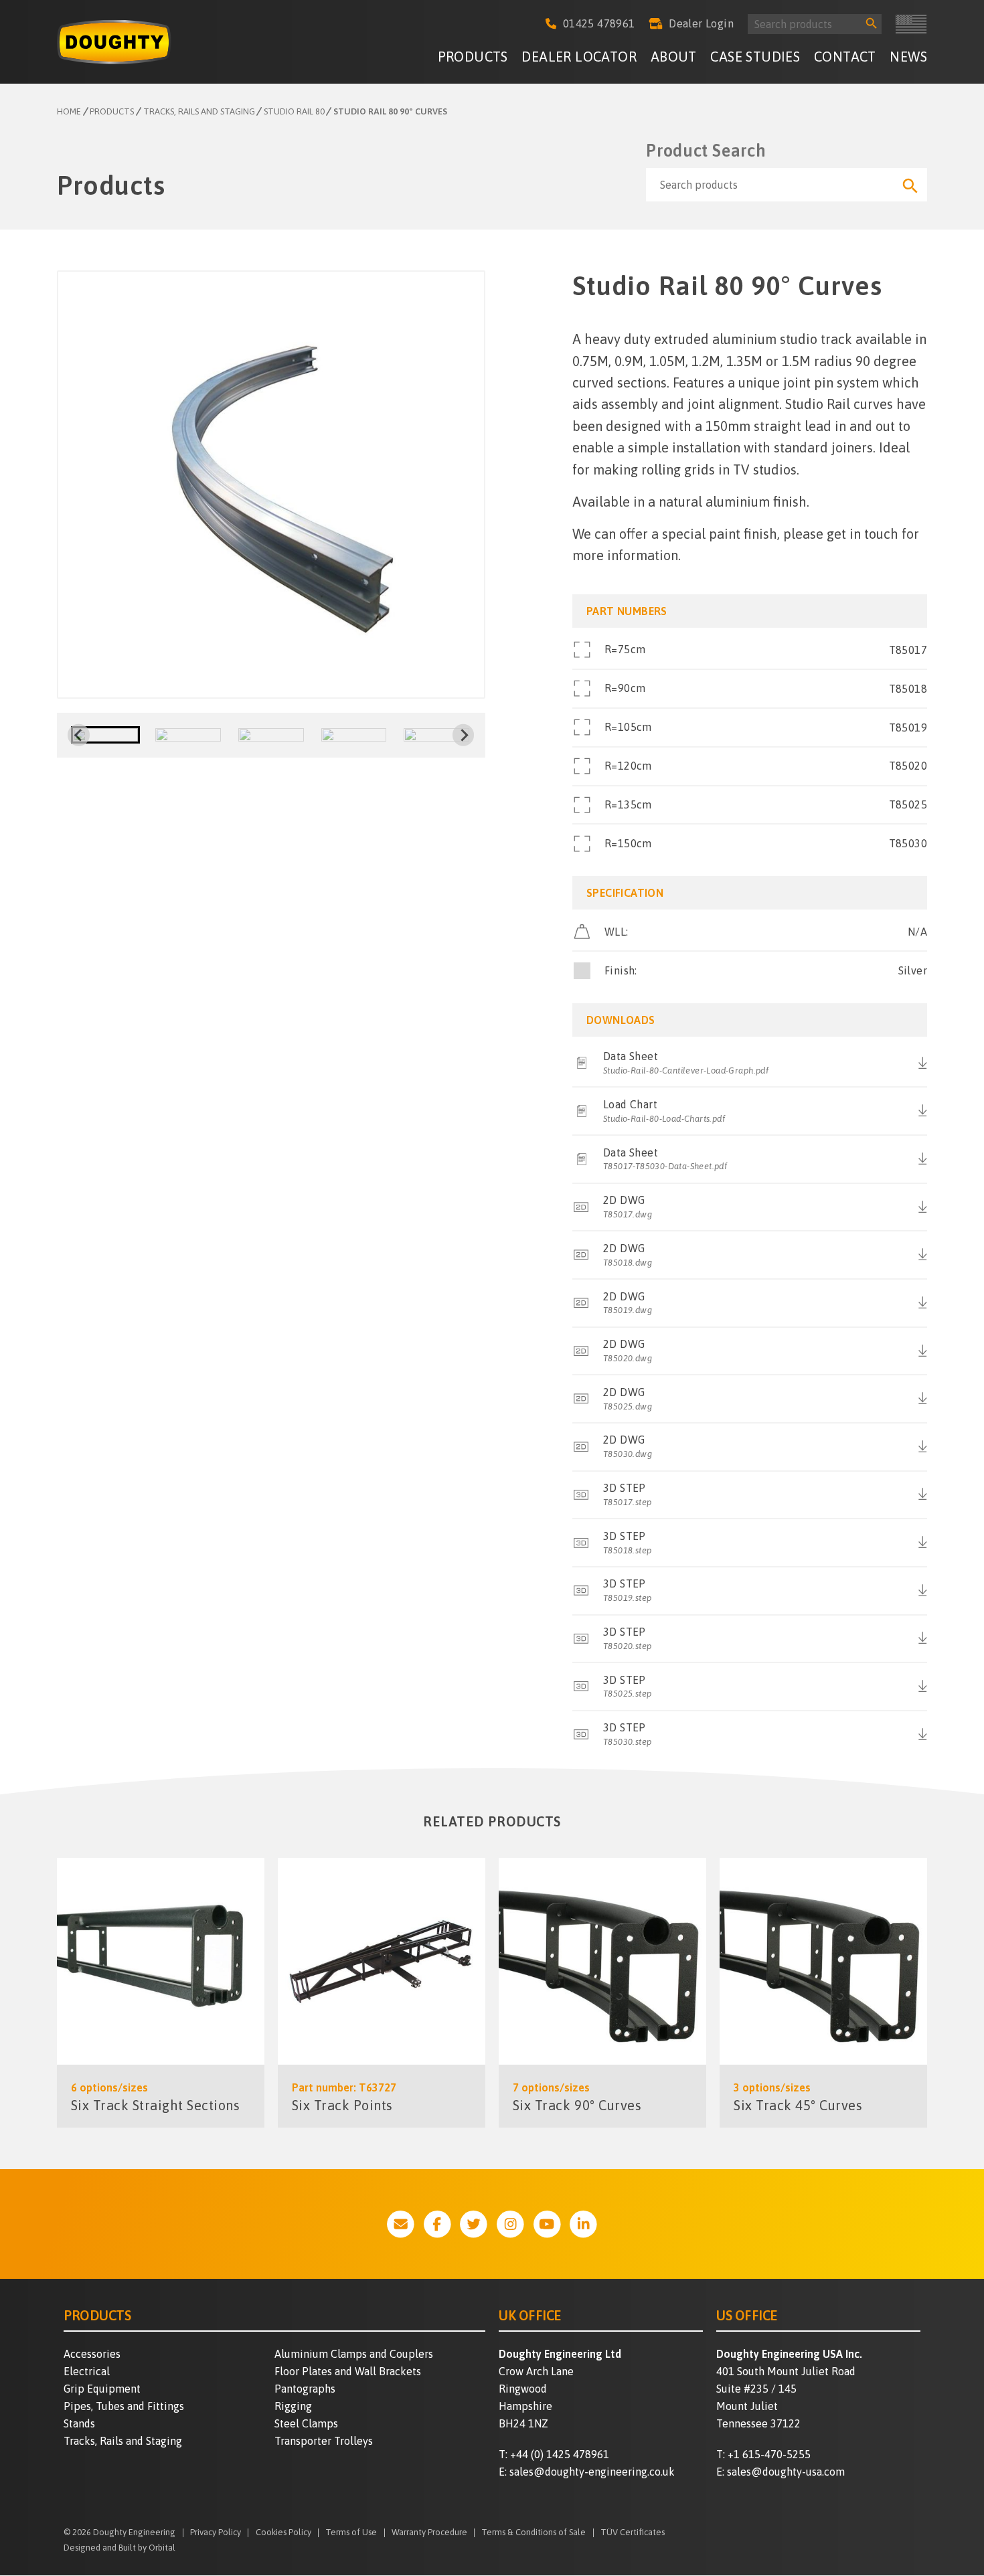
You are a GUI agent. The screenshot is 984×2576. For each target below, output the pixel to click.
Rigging (293, 2406)
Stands (79, 2423)
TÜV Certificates (633, 2533)
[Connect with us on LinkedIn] (583, 2224)
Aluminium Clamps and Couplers (354, 2354)
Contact (845, 57)
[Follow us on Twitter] (474, 2224)
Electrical (87, 2371)
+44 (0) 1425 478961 (560, 2454)
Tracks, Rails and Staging (123, 2441)
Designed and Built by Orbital (119, 2548)
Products (473, 57)
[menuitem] (473, 59)
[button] (106, 735)
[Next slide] (463, 735)
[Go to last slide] (78, 735)
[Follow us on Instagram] (510, 2224)
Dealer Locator (579, 57)
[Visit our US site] (911, 24)
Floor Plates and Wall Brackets (348, 2371)
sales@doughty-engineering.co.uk (592, 2472)
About (674, 57)
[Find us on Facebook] (437, 2224)
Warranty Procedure (429, 2533)
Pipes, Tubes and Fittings (124, 2406)
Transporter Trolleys (324, 2441)
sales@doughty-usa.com (786, 2472)
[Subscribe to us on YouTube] (547, 2224)
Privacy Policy (216, 2533)
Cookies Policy (283, 2533)
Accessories (92, 2354)
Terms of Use (351, 2533)
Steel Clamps (306, 2423)
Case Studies (755, 57)
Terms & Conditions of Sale (534, 2533)
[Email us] (401, 2224)
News (908, 57)
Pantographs (305, 2389)
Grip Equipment (102, 2389)
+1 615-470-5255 (769, 2454)
